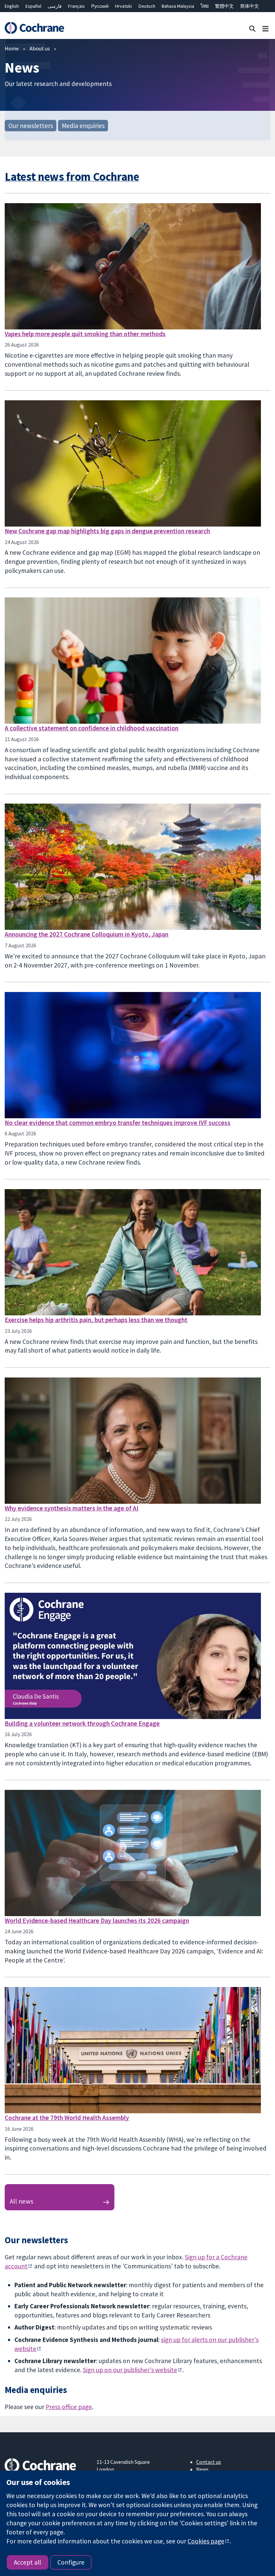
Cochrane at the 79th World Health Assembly (67, 2118)
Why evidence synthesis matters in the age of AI (72, 1508)
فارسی (55, 6)
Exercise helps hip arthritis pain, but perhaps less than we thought (96, 1320)
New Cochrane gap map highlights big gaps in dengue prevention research (107, 531)
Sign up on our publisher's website (130, 2370)
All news (22, 2201)
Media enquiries (83, 126)
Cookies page (206, 2541)
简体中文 (250, 6)
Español (33, 6)
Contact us (209, 2462)
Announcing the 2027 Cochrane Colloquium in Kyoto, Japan (87, 934)
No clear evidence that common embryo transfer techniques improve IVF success (118, 1123)
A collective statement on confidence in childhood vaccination (92, 728)
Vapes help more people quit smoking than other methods (85, 334)
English (12, 6)
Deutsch (147, 6)
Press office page (69, 2407)
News (202, 2469)
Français (76, 6)
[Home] (34, 28)
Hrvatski (123, 6)
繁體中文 (224, 6)
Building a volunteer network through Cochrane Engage (82, 1723)
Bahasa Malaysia (178, 6)
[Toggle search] (252, 28)
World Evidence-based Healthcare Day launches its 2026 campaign (97, 1920)
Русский (100, 6)
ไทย (205, 6)
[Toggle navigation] (265, 28)
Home (12, 48)
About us (40, 48)
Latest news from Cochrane (72, 176)
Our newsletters (31, 126)
